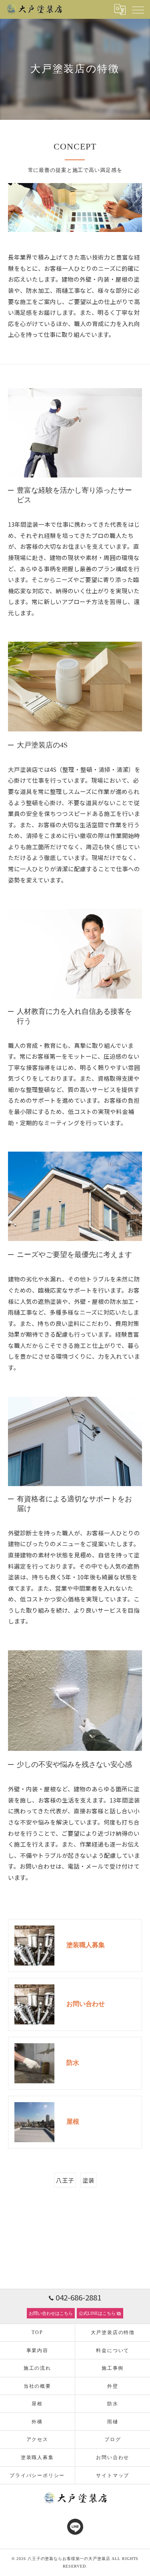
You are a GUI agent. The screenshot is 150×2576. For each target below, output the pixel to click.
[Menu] (138, 9)
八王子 (65, 2180)
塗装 (88, 2180)
